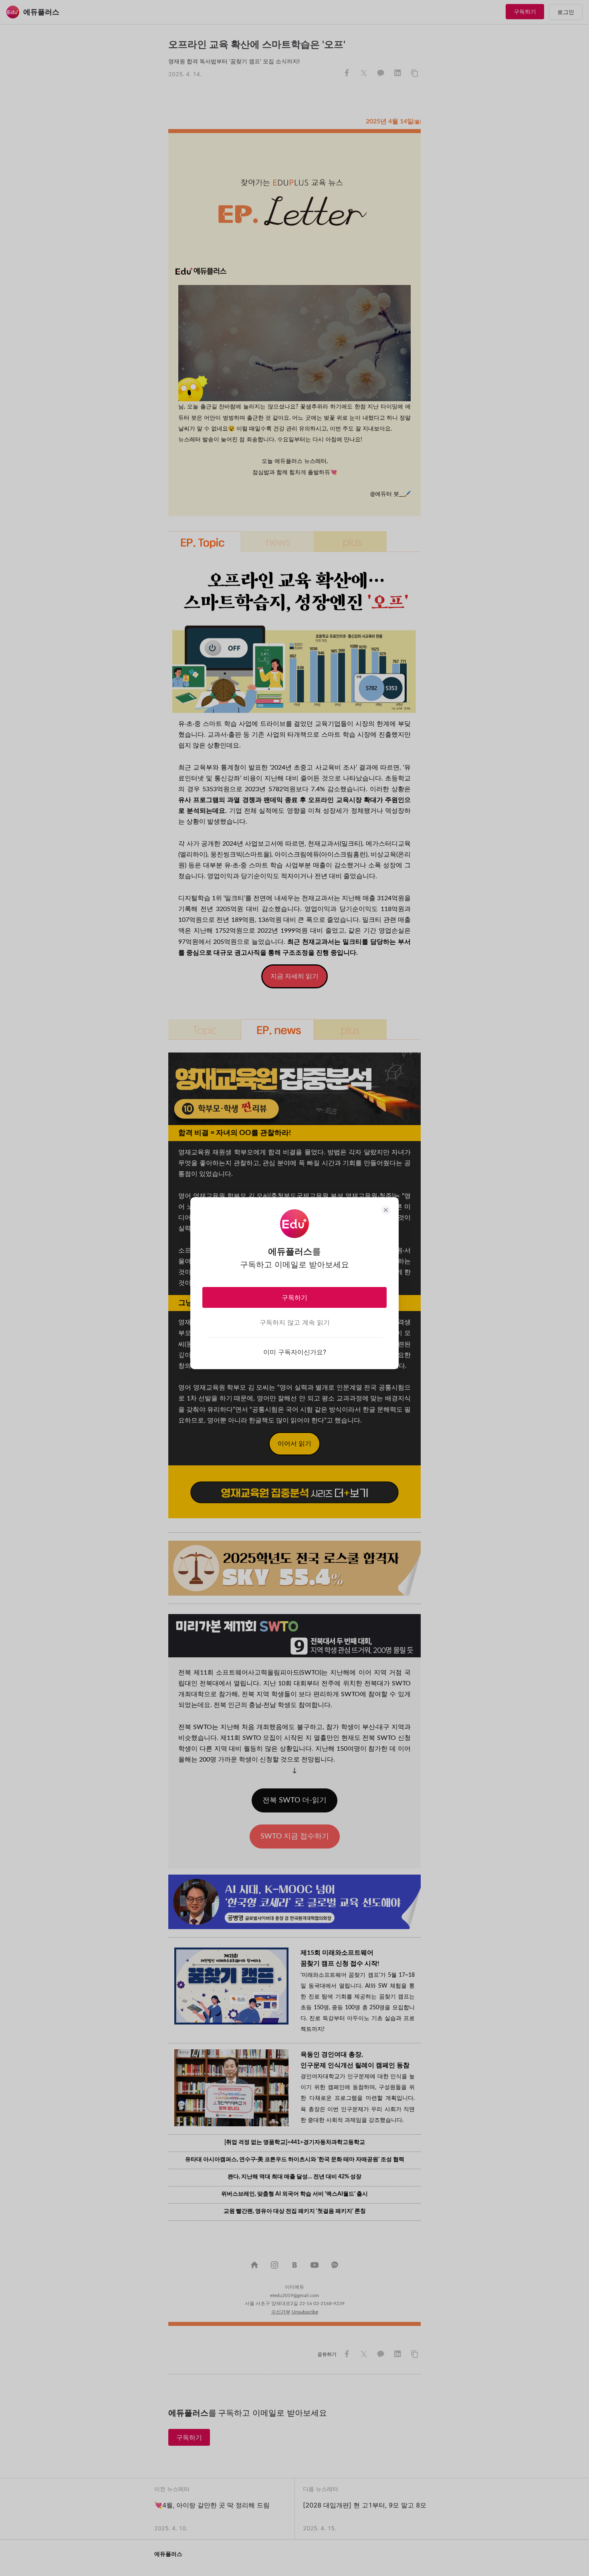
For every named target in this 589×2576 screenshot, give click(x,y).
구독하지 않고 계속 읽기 (295, 1322)
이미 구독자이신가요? (295, 1352)
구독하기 (294, 1297)
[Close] (386, 1210)
